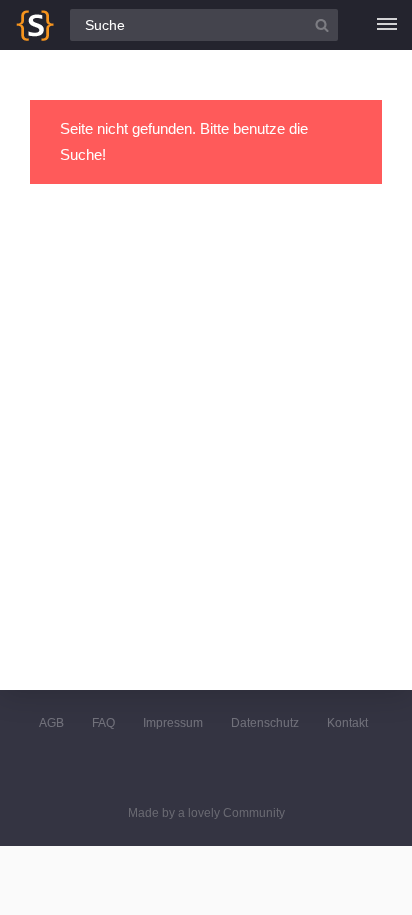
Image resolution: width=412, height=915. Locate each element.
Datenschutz (265, 723)
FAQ (103, 723)
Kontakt (347, 723)
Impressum (173, 723)
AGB (51, 723)
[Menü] (387, 25)
